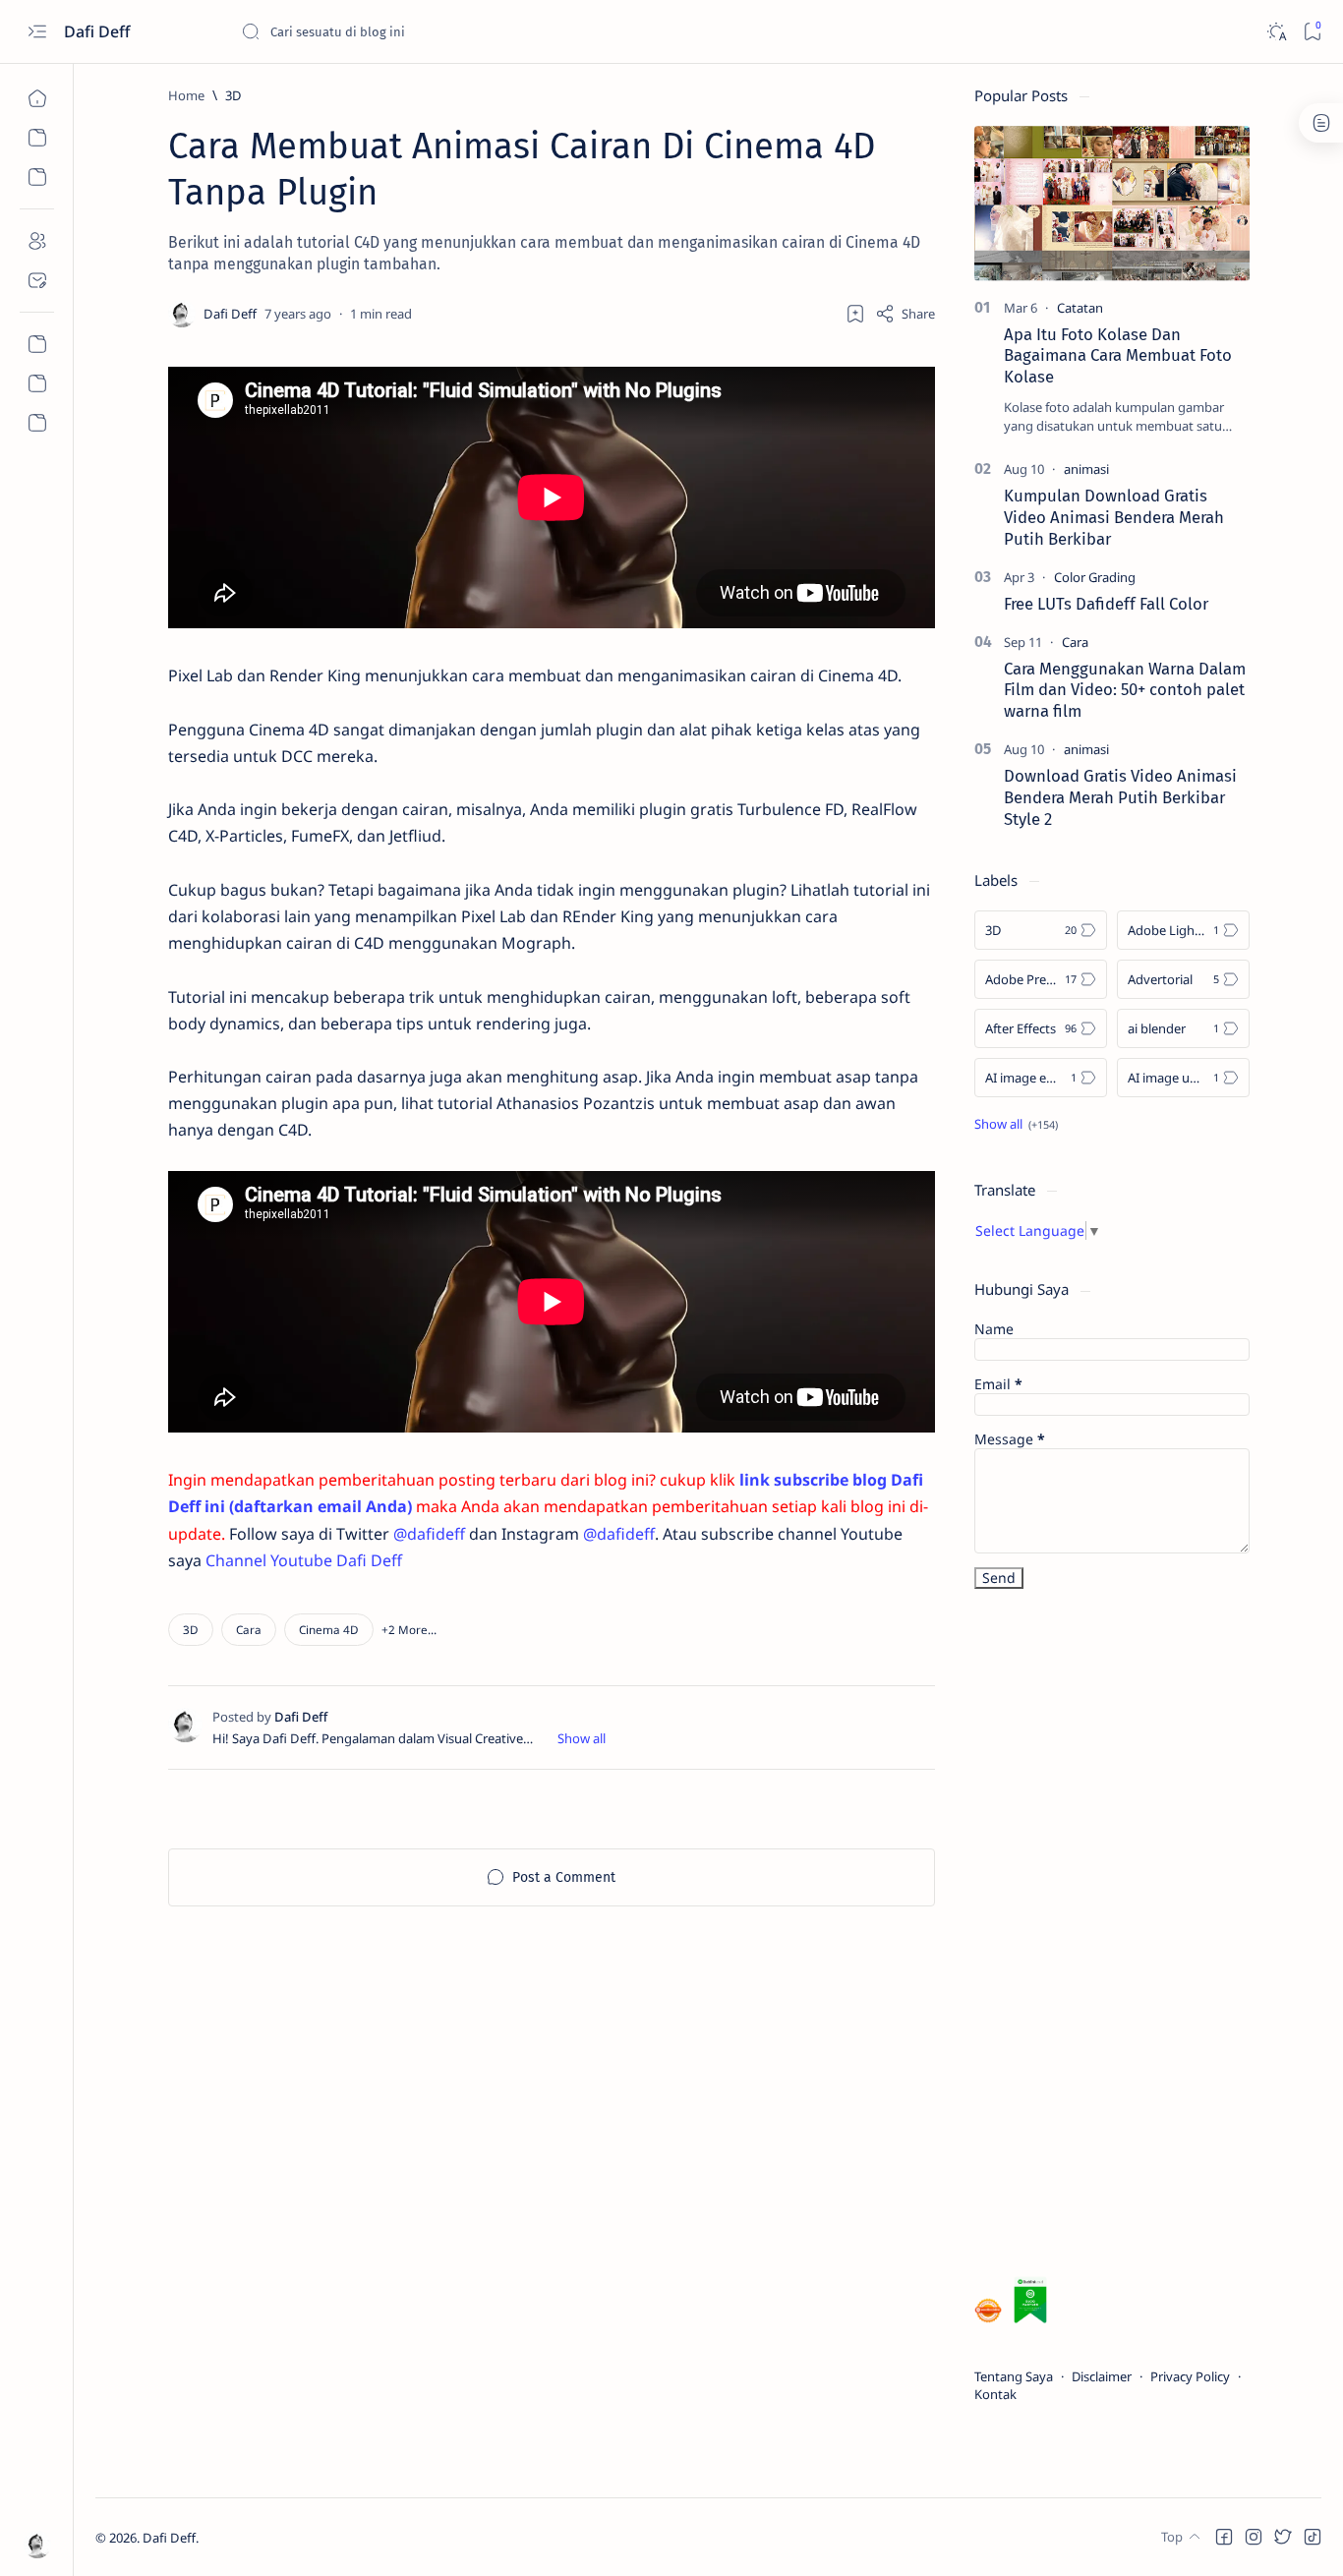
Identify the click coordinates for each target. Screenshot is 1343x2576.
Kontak (995, 2394)
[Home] (37, 98)
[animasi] (1086, 469)
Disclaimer (1102, 2376)
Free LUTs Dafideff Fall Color (1106, 604)
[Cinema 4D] (329, 1630)
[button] (409, 1630)
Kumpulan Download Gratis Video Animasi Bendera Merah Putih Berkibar (1114, 517)
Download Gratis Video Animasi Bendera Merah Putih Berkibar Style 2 (1120, 797)
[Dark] (1276, 32)
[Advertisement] (1122, 1937)
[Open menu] (37, 32)
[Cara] (249, 1630)
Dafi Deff (99, 31)
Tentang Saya (1014, 2376)
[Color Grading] (1095, 577)
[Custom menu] (37, 344)
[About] (37, 241)
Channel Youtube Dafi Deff (304, 1560)
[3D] (191, 1630)
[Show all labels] (1016, 1124)
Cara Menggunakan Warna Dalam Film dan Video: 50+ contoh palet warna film (1125, 690)
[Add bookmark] (855, 314)
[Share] (905, 314)
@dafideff (429, 1534)
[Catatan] (1080, 308)
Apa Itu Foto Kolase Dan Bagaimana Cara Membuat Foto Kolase (1118, 356)
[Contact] (37, 280)
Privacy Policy (1190, 2376)
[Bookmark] (1312, 32)
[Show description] (582, 1738)
